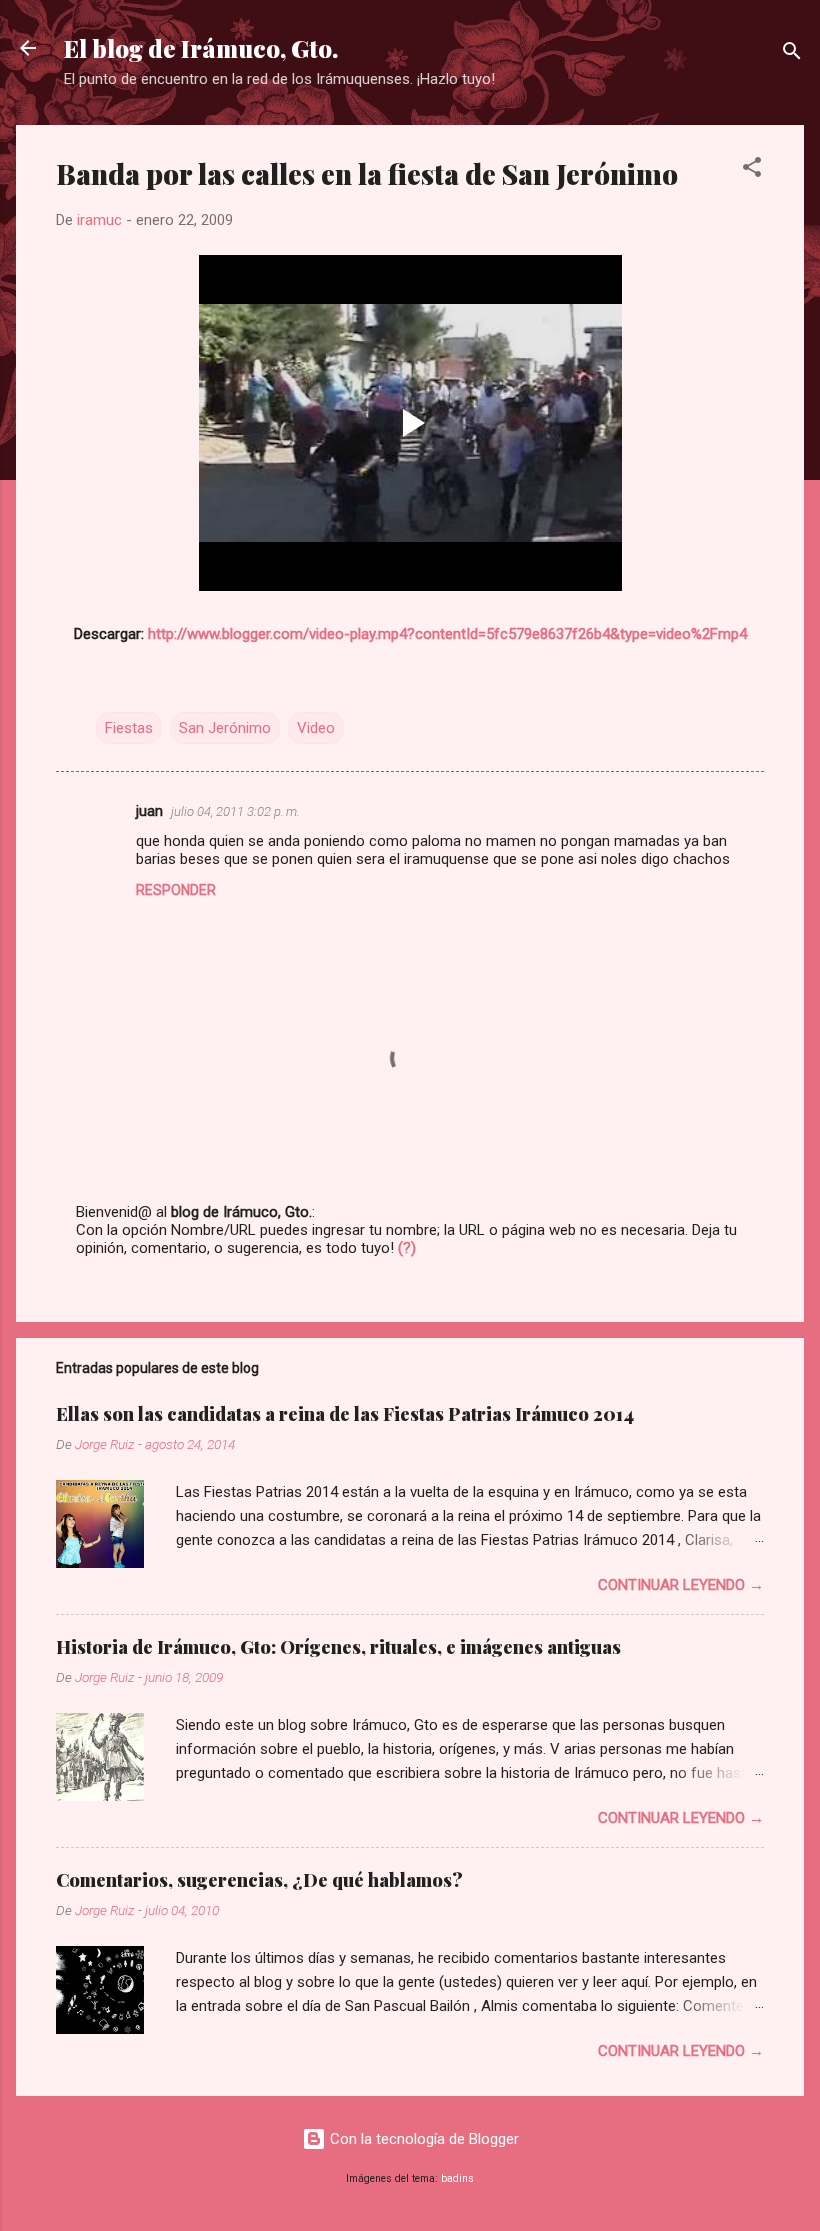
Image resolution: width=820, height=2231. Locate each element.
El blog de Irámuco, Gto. (201, 48)
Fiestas (129, 728)
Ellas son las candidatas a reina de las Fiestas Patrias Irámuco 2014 (345, 1414)
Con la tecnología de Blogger (422, 2139)
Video (316, 728)
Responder (176, 890)
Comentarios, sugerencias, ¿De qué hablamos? (259, 1880)
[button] (752, 170)
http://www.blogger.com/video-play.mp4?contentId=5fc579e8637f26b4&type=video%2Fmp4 (447, 634)
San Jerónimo (225, 728)
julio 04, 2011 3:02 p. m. (235, 811)
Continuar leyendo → (681, 1585)
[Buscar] (792, 54)
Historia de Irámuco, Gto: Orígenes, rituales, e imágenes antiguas (338, 1647)
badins (457, 2178)
